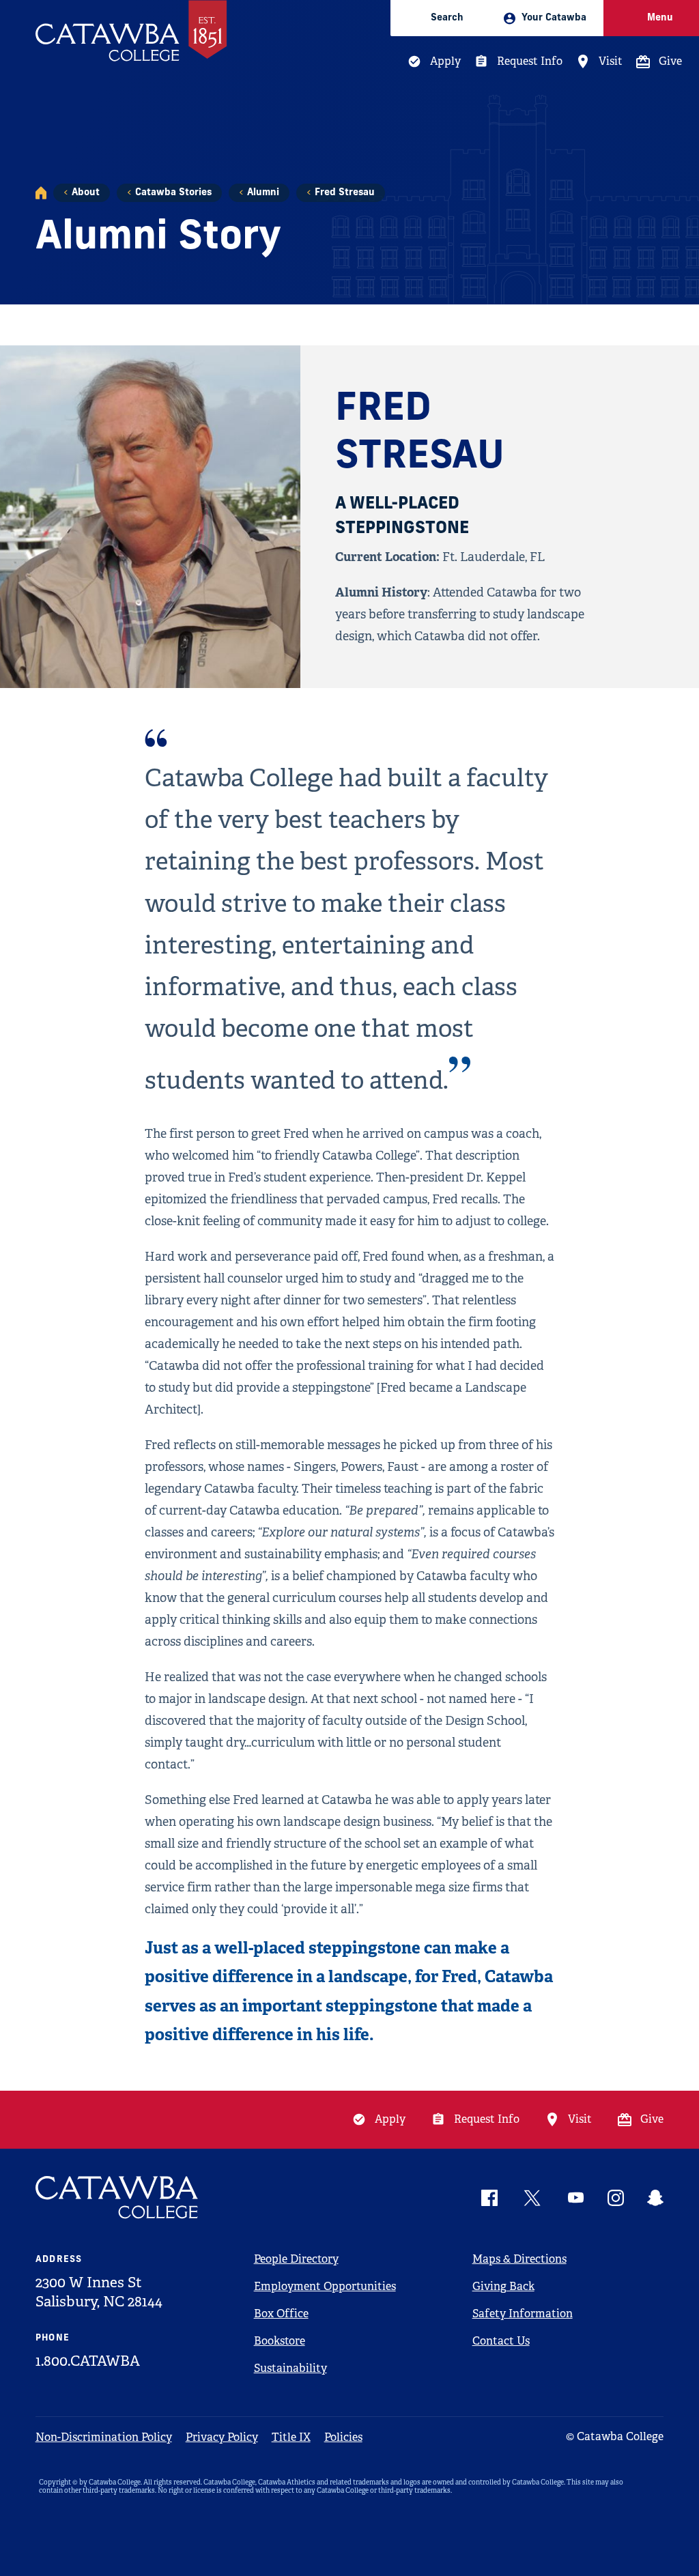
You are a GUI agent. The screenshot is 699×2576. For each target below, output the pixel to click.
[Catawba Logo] (117, 2198)
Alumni (263, 193)
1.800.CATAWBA (88, 2361)
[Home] (41, 193)
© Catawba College (615, 2436)
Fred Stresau (345, 193)
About (86, 193)
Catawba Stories (173, 193)
